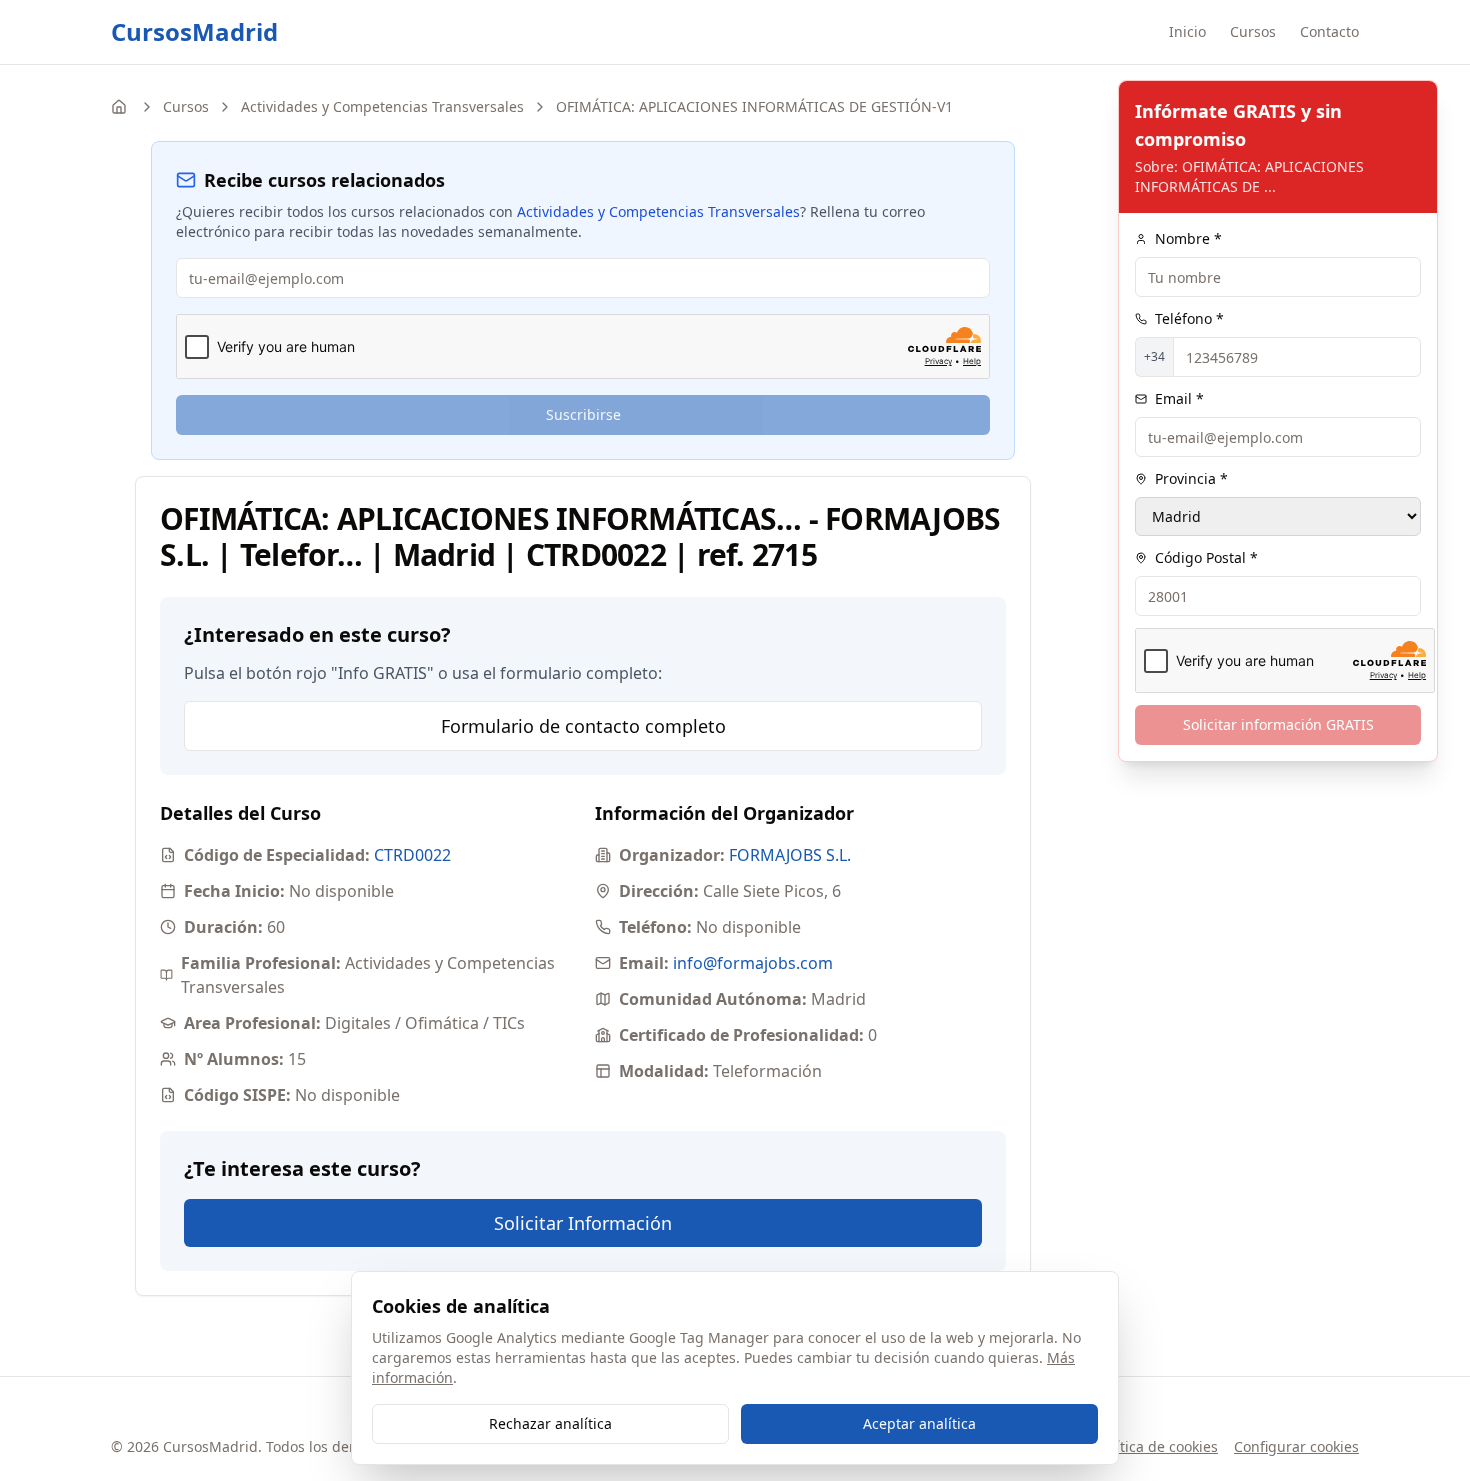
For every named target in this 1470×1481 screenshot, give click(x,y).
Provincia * (1191, 478)
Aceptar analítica (919, 1423)
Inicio (1187, 31)
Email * (1179, 398)
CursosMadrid (194, 32)
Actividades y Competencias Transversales (382, 106)
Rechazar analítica (550, 1423)
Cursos (1253, 31)
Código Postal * (1206, 557)
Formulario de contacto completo (583, 726)
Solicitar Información (583, 1223)
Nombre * (1188, 238)
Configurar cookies (1296, 1446)
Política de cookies (1157, 1446)
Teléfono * (1189, 318)
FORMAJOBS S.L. (790, 855)
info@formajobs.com (753, 963)
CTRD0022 (412, 855)
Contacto (1329, 31)
